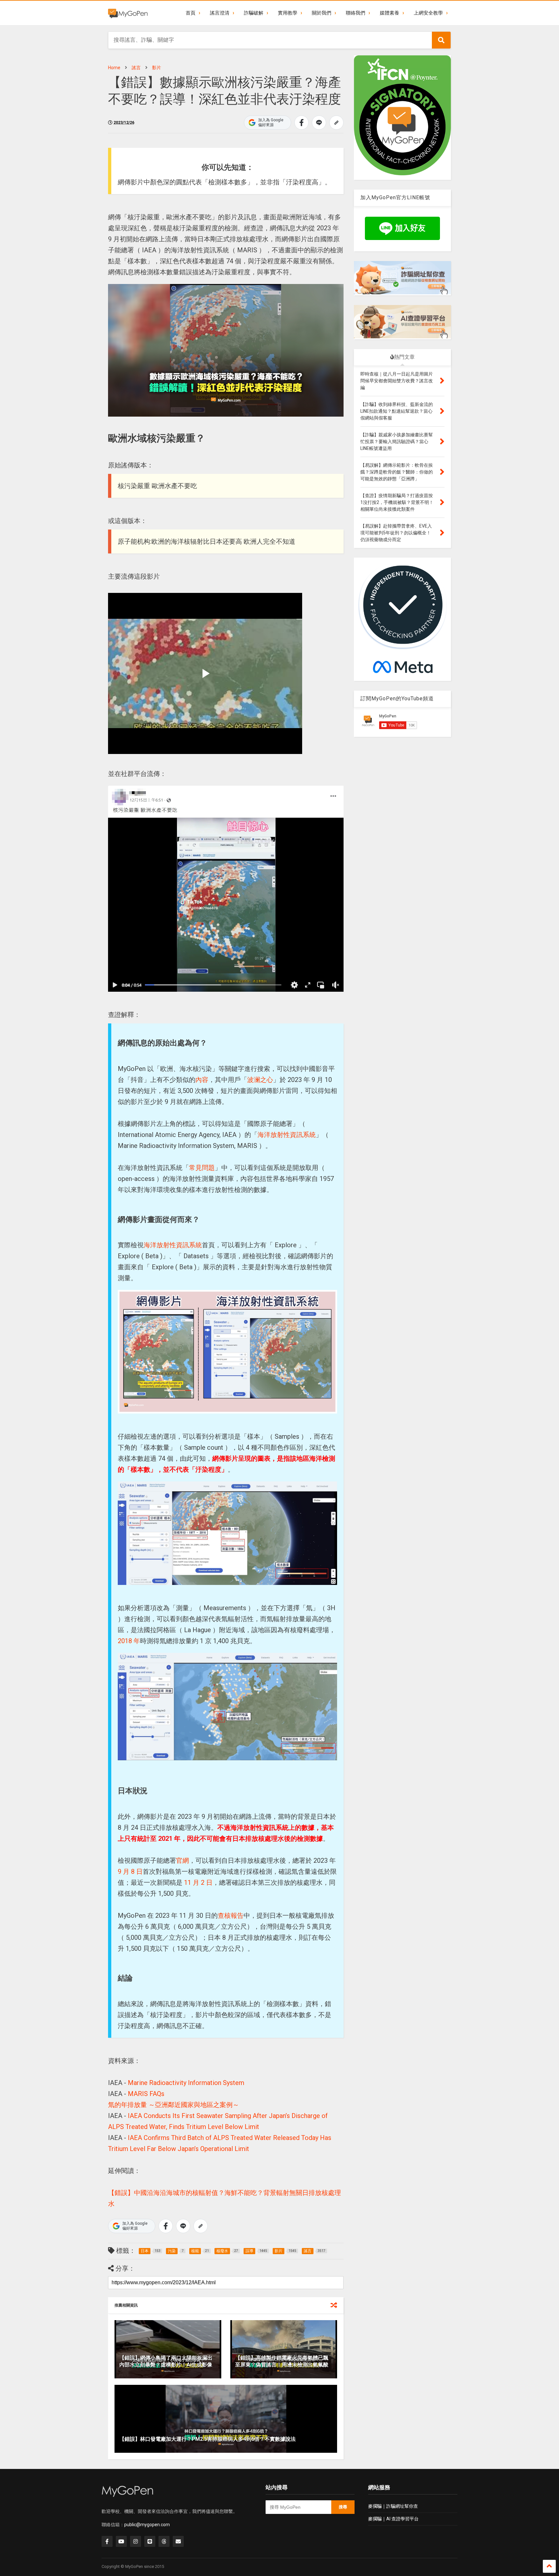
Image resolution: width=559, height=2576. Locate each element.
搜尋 (343, 2507)
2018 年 (129, 1641)
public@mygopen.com (147, 2525)
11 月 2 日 (197, 1883)
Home (114, 68)
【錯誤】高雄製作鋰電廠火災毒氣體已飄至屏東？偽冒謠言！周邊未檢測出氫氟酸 (282, 2361)
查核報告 (231, 1916)
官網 (182, 1861)
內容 (202, 1080)
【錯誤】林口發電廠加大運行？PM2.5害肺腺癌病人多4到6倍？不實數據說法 (208, 2439)
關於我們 (322, 13)
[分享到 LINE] (319, 123)
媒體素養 (389, 13)
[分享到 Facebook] (301, 123)
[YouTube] (121, 2541)
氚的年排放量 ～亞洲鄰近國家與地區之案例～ (174, 2105)
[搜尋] (441, 40)
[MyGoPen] (128, 13)
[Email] (178, 2541)
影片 (157, 68)
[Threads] (164, 2541)
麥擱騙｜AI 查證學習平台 (393, 2519)
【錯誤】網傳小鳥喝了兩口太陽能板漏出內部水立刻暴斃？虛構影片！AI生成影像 (166, 2361)
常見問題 (202, 1168)
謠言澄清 (220, 13)
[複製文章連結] (336, 123)
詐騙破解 (254, 13)
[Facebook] (107, 2541)
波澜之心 (260, 1080)
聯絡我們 (356, 13)
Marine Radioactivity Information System (186, 2083)
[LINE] (150, 2541)
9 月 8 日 (130, 1872)
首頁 (191, 13)
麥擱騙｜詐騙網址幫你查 (393, 2506)
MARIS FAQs (146, 2094)
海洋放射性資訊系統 (287, 1135)
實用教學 (288, 13)
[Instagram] (136, 2541)
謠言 (136, 68)
